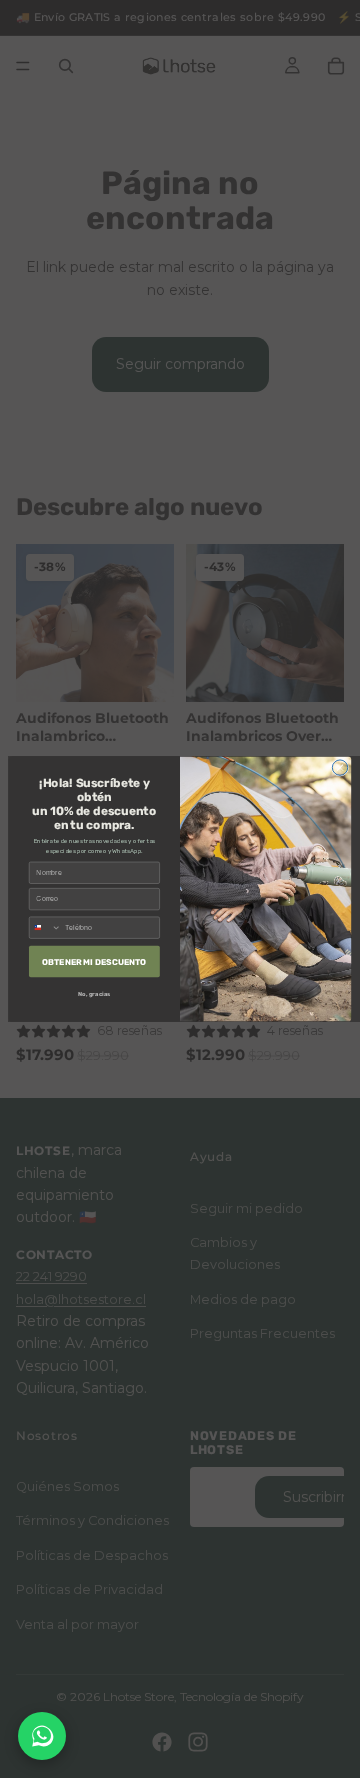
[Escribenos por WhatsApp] (42, 1736)
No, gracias (94, 994)
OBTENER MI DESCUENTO (94, 961)
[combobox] (45, 927)
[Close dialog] (339, 767)
